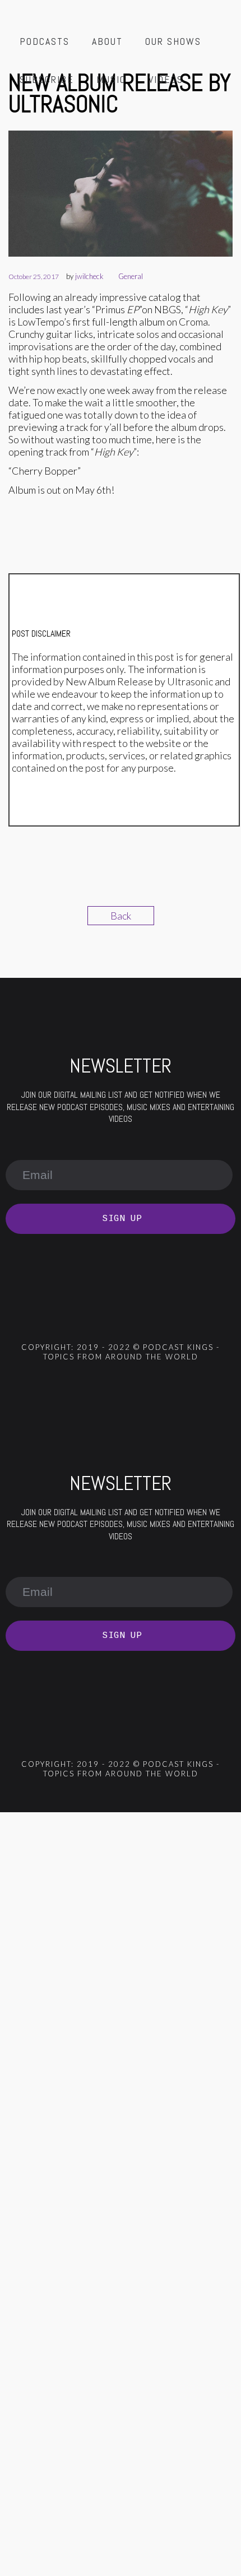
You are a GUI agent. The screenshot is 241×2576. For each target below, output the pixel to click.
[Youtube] (165, 1315)
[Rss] (47, 1315)
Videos (166, 79)
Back (121, 916)
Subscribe (47, 79)
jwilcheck (89, 276)
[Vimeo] (195, 1315)
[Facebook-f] (76, 1315)
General (131, 276)
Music (111, 79)
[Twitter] (106, 1315)
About (107, 41)
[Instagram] (136, 1315)
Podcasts (45, 41)
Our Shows (173, 41)
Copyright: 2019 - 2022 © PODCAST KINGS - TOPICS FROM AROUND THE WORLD (121, 1352)
